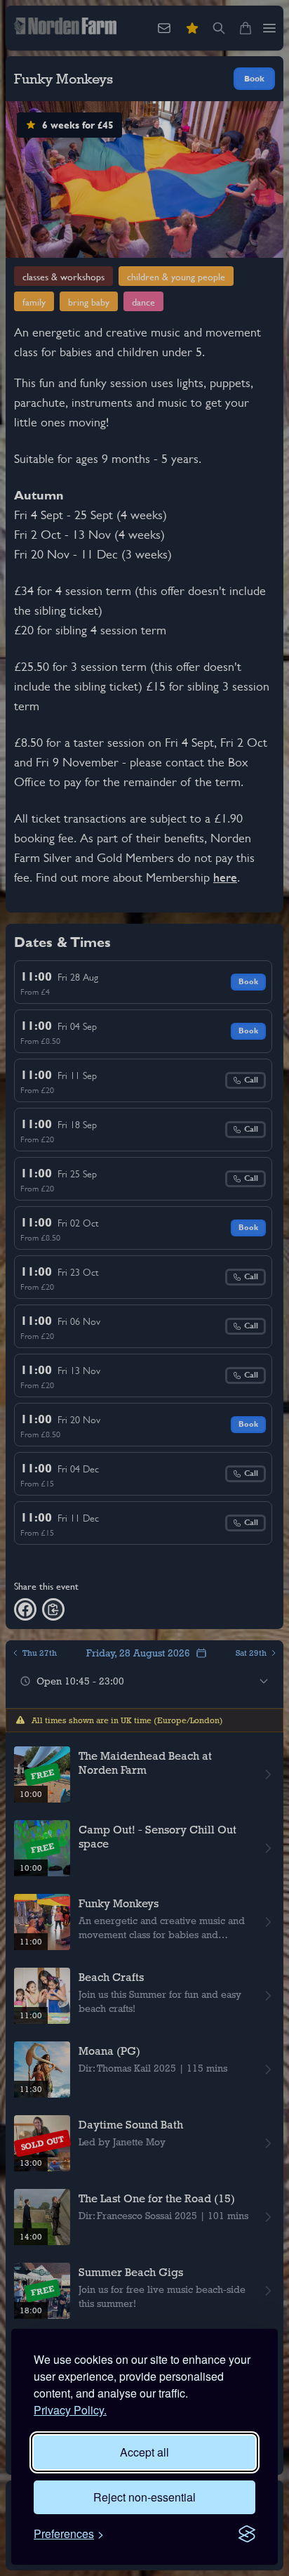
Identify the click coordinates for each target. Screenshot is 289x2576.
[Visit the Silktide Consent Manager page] (247, 2534)
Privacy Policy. (70, 2410)
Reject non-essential (144, 2497)
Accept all (144, 2452)
